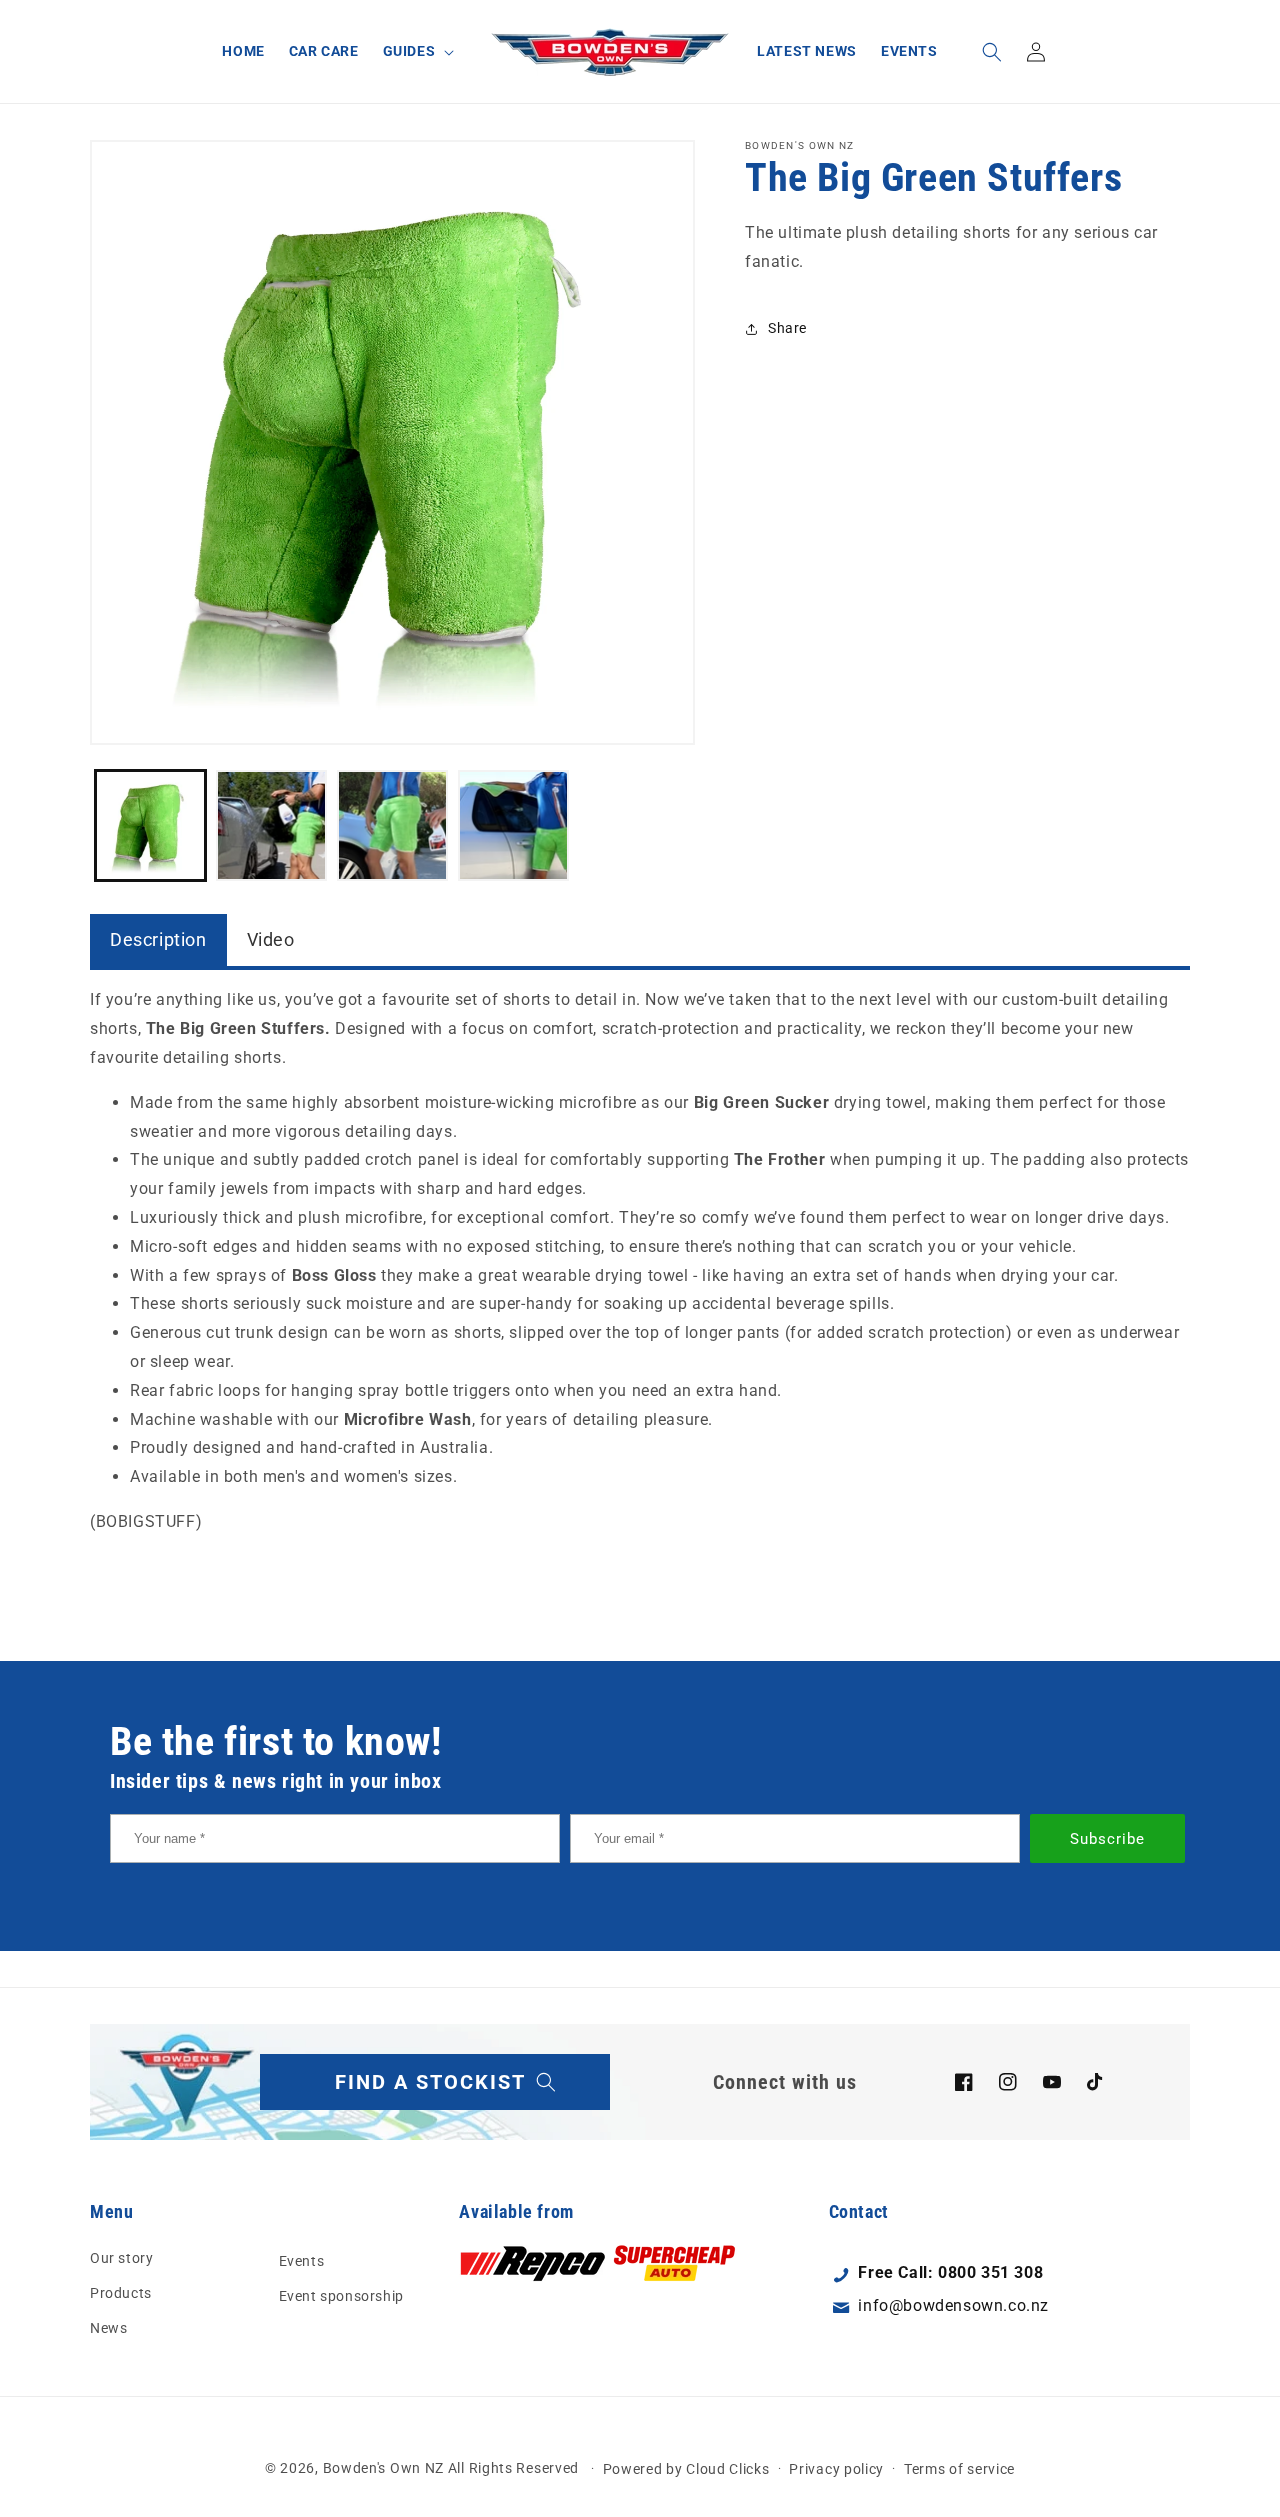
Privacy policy (836, 2468)
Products (121, 2293)
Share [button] (787, 328)
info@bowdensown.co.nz (953, 2305)
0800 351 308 (990, 2272)
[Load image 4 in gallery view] (513, 825)
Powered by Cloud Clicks (686, 2468)
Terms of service (959, 2468)
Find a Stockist (430, 2082)
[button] (417, 51)
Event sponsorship (341, 2296)
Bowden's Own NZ (384, 2468)
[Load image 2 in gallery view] (271, 825)
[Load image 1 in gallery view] (150, 825)
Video (271, 939)
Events (302, 2260)
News (108, 2328)
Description (158, 939)
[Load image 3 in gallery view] (392, 825)
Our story (121, 2257)
